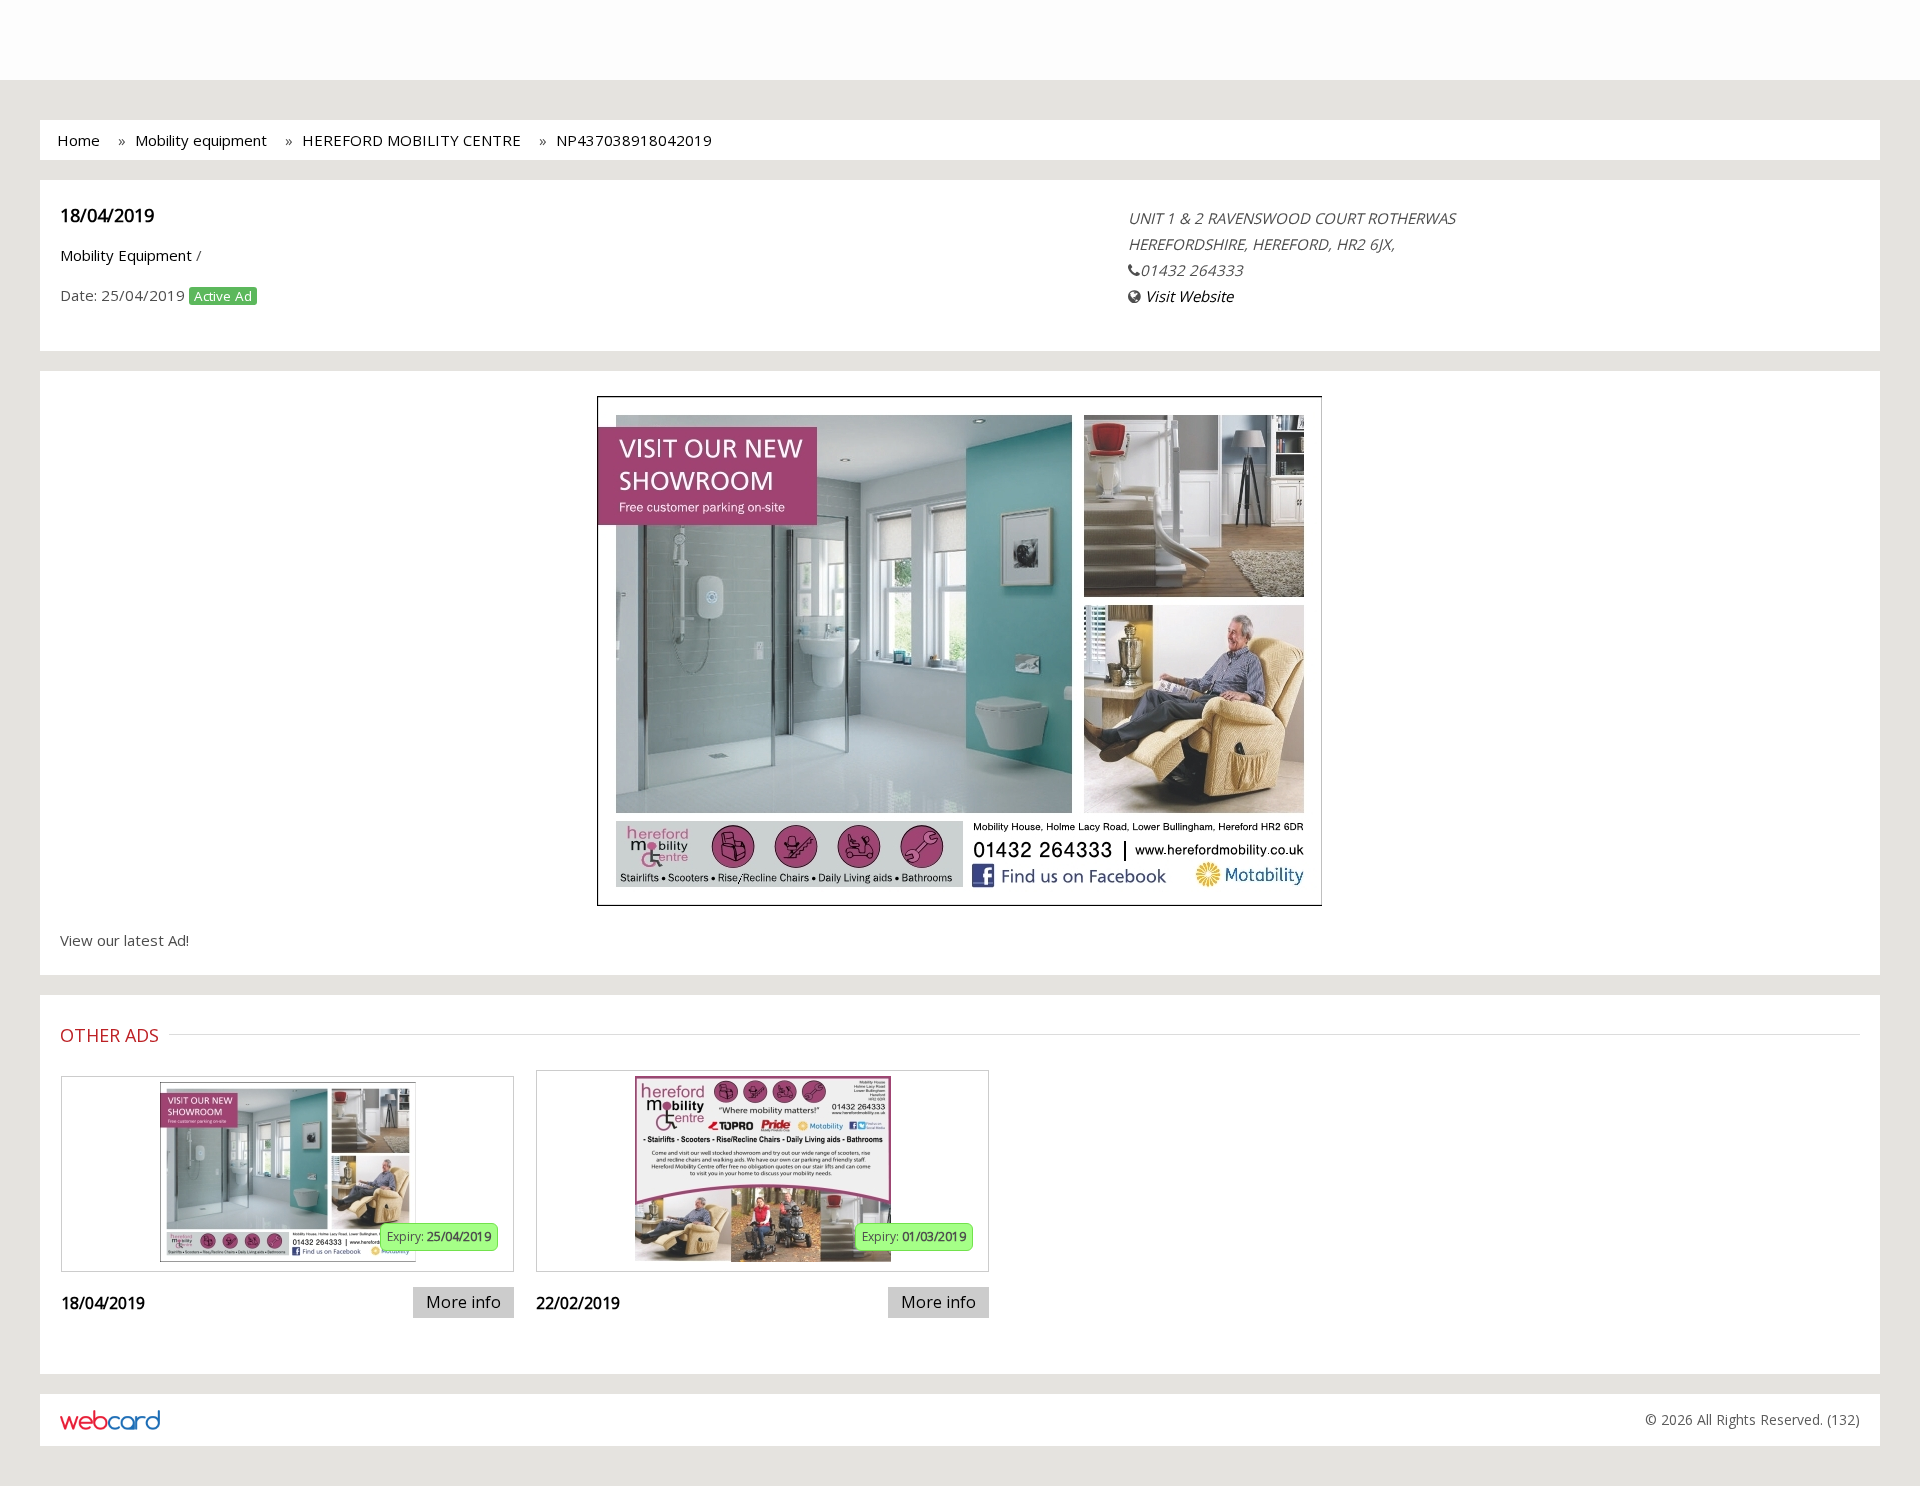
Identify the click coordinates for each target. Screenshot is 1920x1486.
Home (78, 140)
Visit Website (1189, 296)
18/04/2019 (107, 215)
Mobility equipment (201, 140)
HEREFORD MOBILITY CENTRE (411, 140)
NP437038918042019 (634, 140)
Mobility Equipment (126, 255)
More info (463, 1302)
